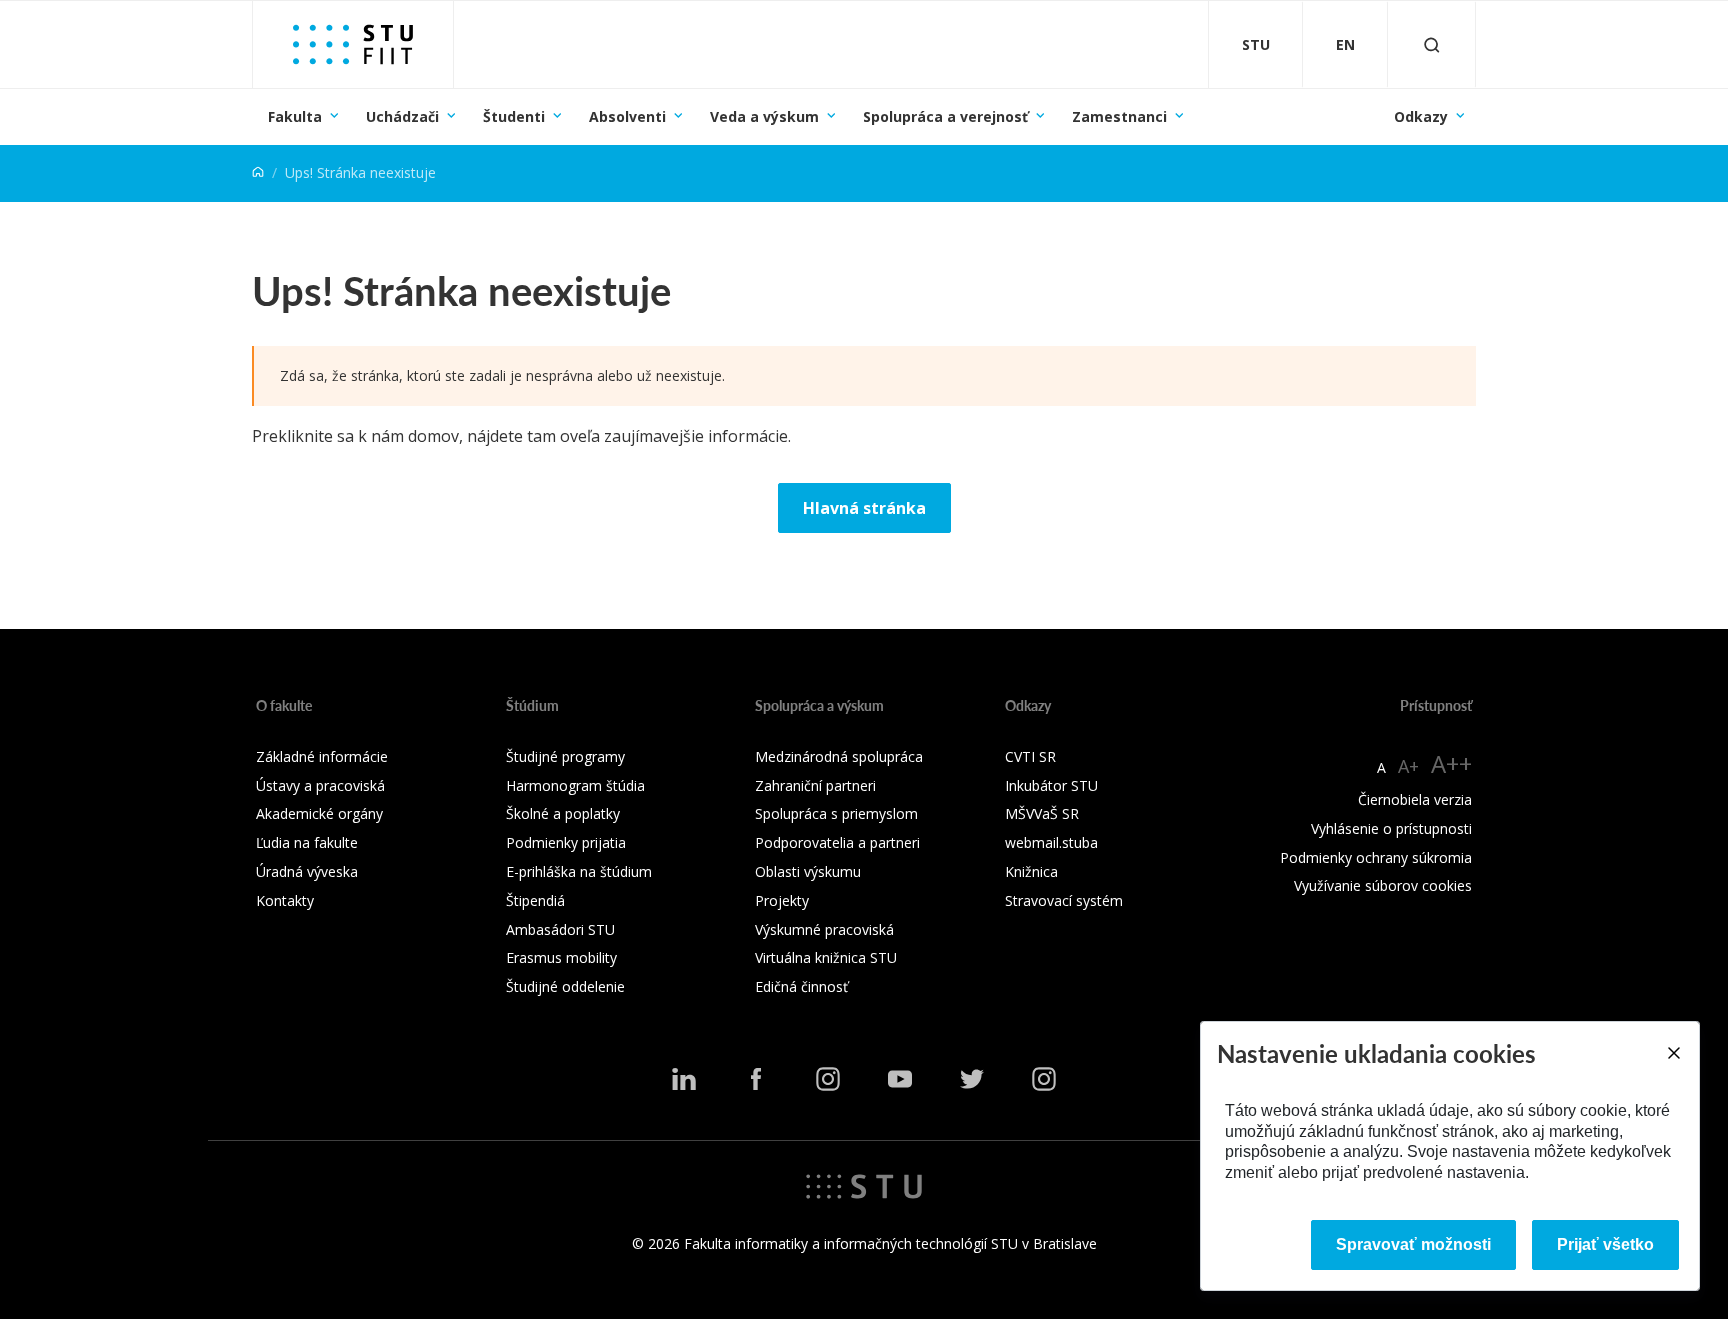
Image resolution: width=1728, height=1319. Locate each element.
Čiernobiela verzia (1415, 799)
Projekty (782, 900)
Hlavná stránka (864, 508)
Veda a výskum (764, 116)
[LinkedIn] (684, 1079)
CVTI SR (1030, 756)
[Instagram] (828, 1079)
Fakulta (295, 116)
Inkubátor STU (1051, 785)
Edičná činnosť (801, 986)
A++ (1451, 763)
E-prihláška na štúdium (579, 871)
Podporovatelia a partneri (837, 842)
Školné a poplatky (563, 813)
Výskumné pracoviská (824, 929)
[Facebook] (756, 1079)
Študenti (514, 116)
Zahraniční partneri (815, 785)
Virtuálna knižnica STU (826, 957)
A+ (1408, 766)
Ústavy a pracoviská (320, 785)
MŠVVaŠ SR (1042, 813)
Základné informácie (322, 756)
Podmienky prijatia (566, 842)
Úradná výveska (307, 871)
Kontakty (285, 900)
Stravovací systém (1064, 900)
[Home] (258, 172)
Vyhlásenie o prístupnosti (1391, 828)
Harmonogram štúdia (575, 785)
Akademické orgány (319, 813)
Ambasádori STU (560, 929)
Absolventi (627, 116)
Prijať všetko (1605, 1244)
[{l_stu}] (864, 1185)
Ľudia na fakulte (307, 842)
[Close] (1673, 1053)
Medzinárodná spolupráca (839, 756)
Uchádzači (402, 116)
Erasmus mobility (561, 957)
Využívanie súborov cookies (1383, 885)
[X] (972, 1079)
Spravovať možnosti (1413, 1244)
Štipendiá (535, 900)
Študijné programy (565, 756)
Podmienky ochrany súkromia (1376, 857)
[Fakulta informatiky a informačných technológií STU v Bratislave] (353, 44)
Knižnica (1031, 871)
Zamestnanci (1119, 116)
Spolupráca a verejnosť (945, 116)
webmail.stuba (1051, 842)
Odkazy (1421, 116)
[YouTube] (900, 1079)
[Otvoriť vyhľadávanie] (1432, 44)
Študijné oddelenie (565, 986)
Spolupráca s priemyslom (836, 813)
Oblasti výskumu (808, 871)
